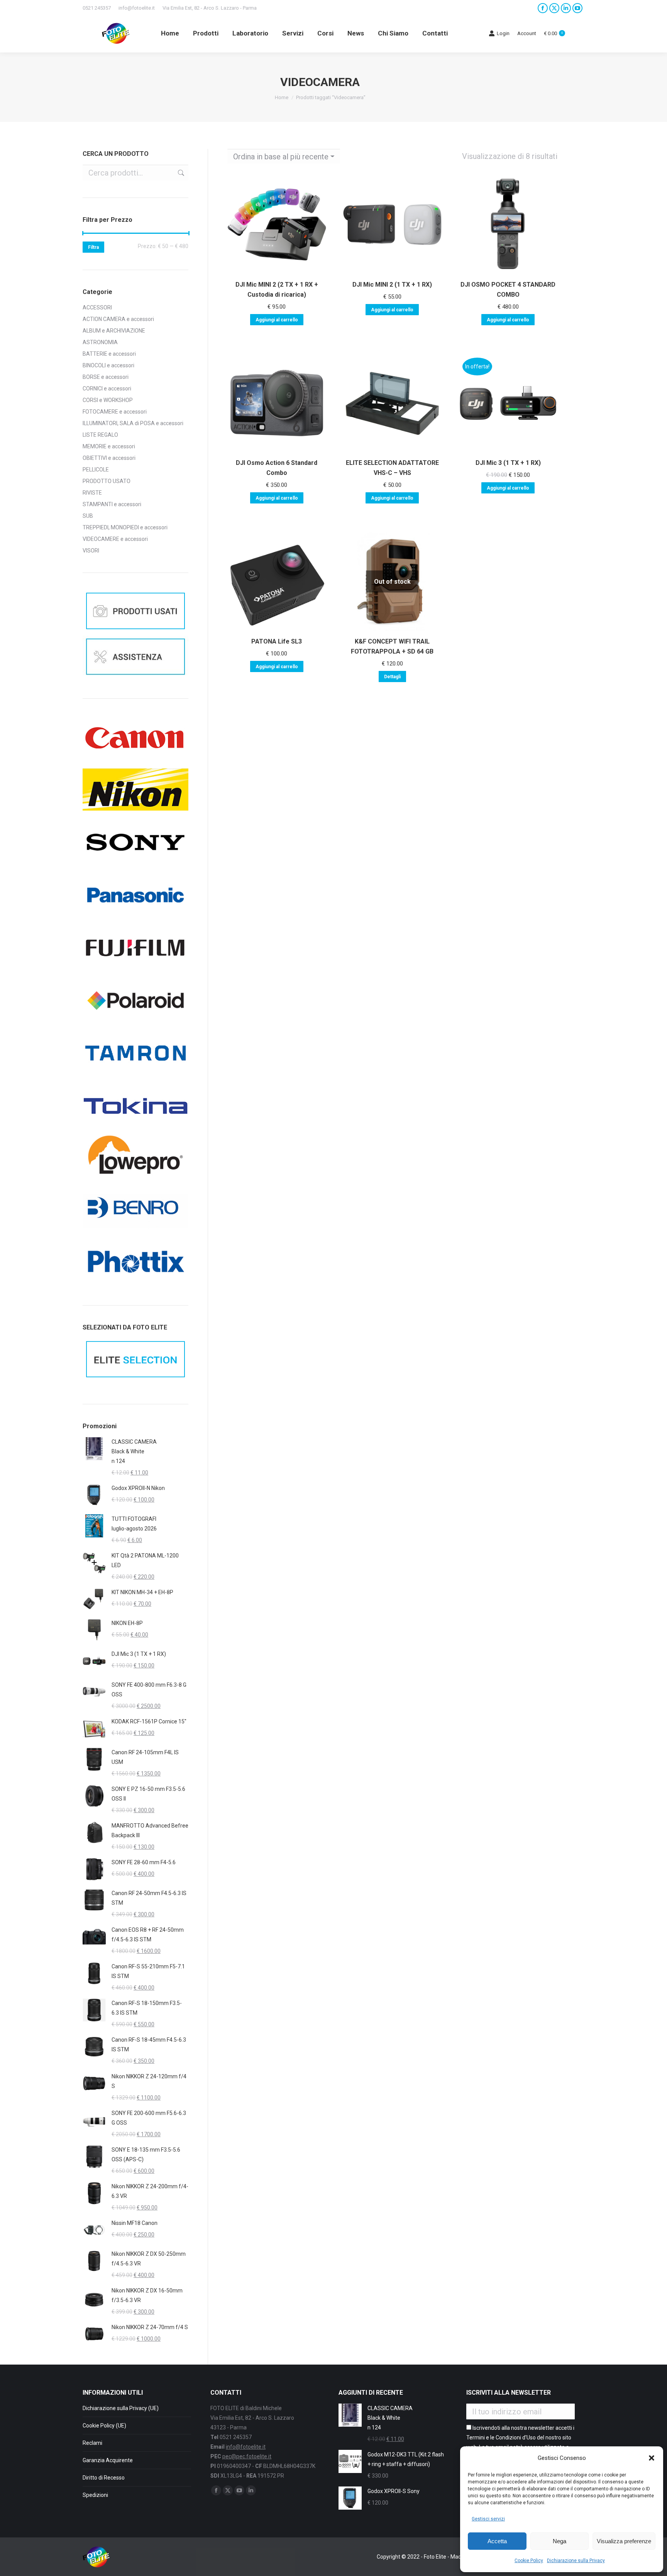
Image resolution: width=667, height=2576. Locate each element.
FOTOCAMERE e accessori (115, 412)
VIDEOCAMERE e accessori (115, 539)
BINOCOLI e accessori (108, 365)
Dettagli (392, 677)
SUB (88, 516)
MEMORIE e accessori (109, 446)
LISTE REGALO (100, 435)
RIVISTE (92, 493)
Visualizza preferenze (624, 2541)
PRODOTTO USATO (107, 481)
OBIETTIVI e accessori (109, 458)
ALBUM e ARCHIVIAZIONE (114, 331)
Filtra (93, 247)
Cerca (180, 173)
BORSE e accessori (106, 377)
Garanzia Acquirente (108, 2460)
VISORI (91, 551)
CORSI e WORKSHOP (108, 400)
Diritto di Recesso (104, 2478)
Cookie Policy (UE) (104, 2426)
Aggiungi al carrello (277, 320)
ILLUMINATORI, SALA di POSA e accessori (133, 423)
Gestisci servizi (488, 2519)
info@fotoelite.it (137, 8)
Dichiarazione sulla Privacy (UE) (121, 2408)
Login (503, 33)
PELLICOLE (96, 470)
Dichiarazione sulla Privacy (576, 2561)
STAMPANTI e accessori (112, 504)
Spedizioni (95, 2495)
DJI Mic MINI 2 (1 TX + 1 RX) (392, 285)
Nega (560, 2541)
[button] (652, 2458)
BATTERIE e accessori (109, 354)
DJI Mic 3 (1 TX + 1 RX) (508, 463)
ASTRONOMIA (100, 342)
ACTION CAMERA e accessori (118, 319)
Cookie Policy (529, 2561)
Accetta (497, 2541)
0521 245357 (97, 8)
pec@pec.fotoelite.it (247, 2456)
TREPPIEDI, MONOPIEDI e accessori (125, 527)
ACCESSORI (97, 307)
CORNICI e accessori (107, 389)
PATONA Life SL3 (277, 641)
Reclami (92, 2443)
